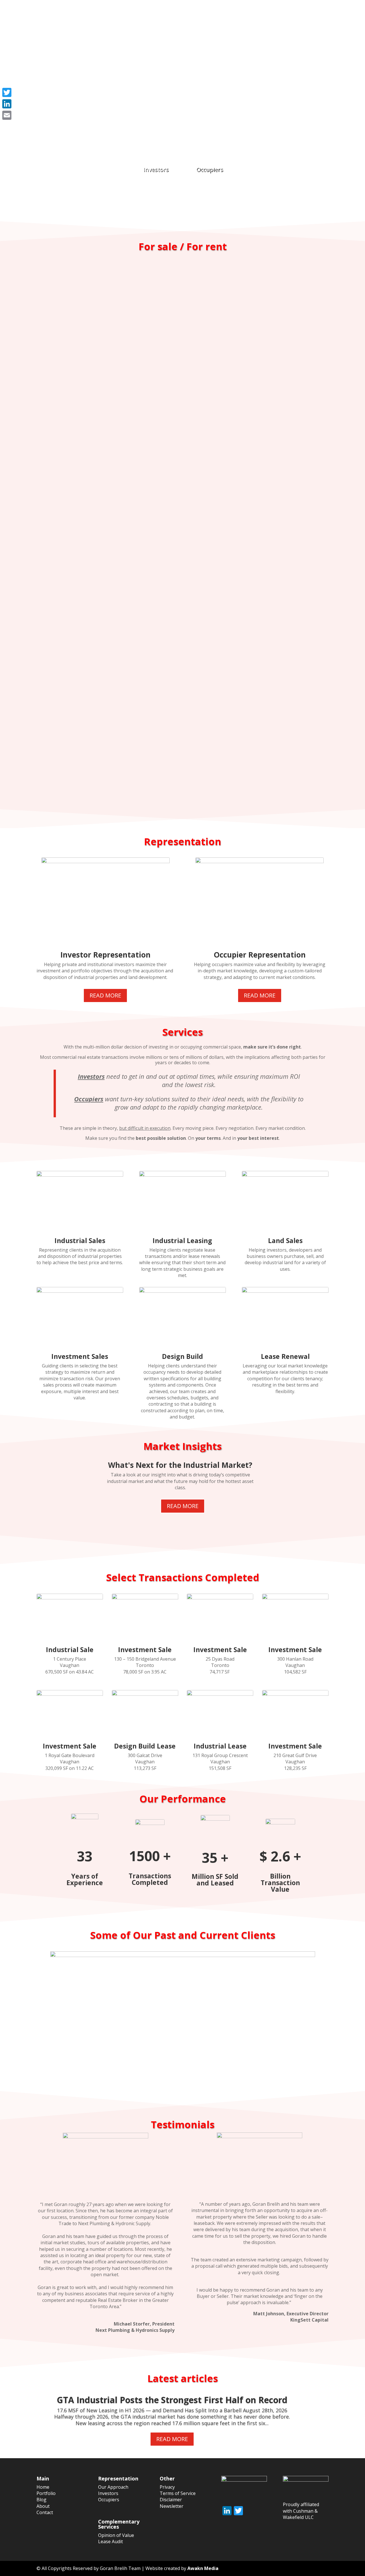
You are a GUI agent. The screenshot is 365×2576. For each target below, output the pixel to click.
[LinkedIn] (7, 104)
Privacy (167, 2487)
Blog (273, 18)
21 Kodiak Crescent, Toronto (183, 649)
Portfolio (249, 18)
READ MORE (105, 995)
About (294, 18)
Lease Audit (110, 2541)
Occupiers (210, 169)
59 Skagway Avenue (182, 591)
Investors (156, 169)
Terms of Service (178, 2493)
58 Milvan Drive (183, 474)
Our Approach (113, 2487)
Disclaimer (171, 2500)
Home (171, 18)
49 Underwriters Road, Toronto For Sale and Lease (182, 766)
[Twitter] (7, 92)
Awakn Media (203, 2568)
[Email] (7, 115)
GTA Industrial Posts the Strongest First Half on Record (172, 2400)
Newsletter (172, 2506)
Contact (319, 18)
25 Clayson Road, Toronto (183, 708)
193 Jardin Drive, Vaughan (182, 532)
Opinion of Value (116, 2535)
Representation (206, 18)
